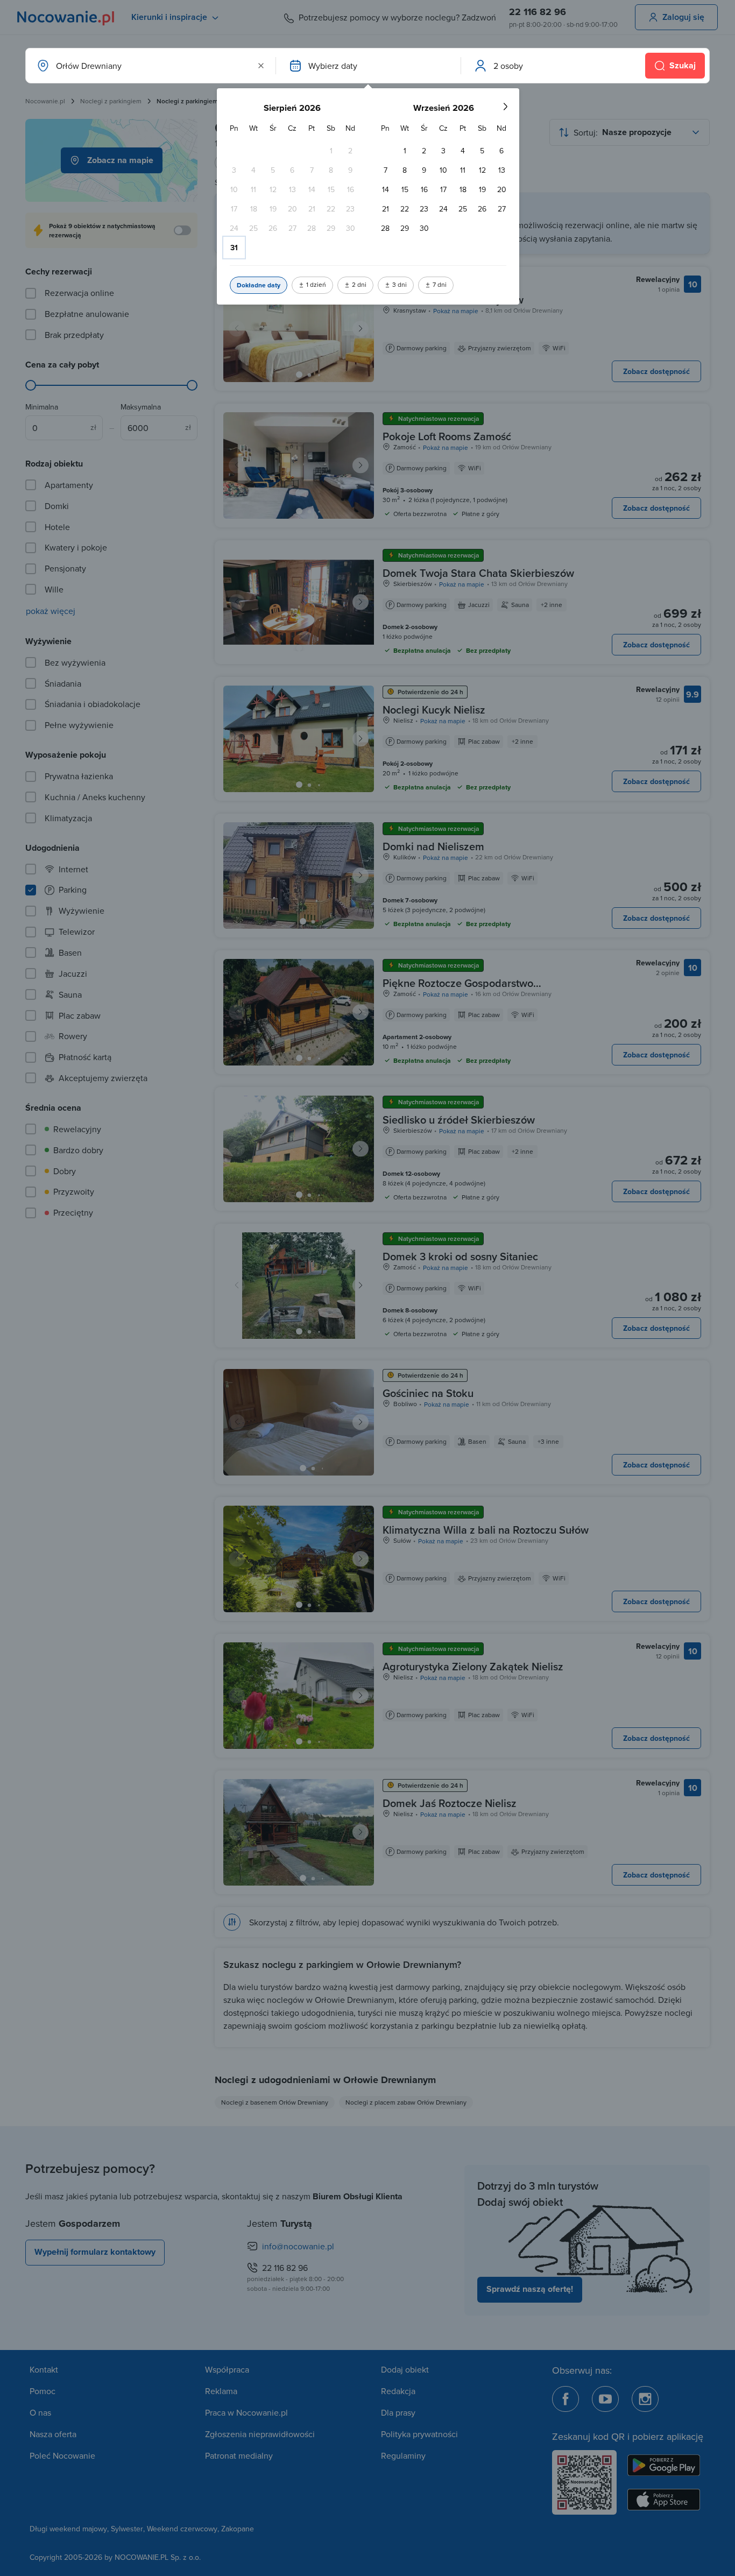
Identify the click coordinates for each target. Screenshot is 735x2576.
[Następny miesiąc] (505, 107)
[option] (331, 151)
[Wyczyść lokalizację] (261, 66)
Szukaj (683, 65)
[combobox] (150, 66)
